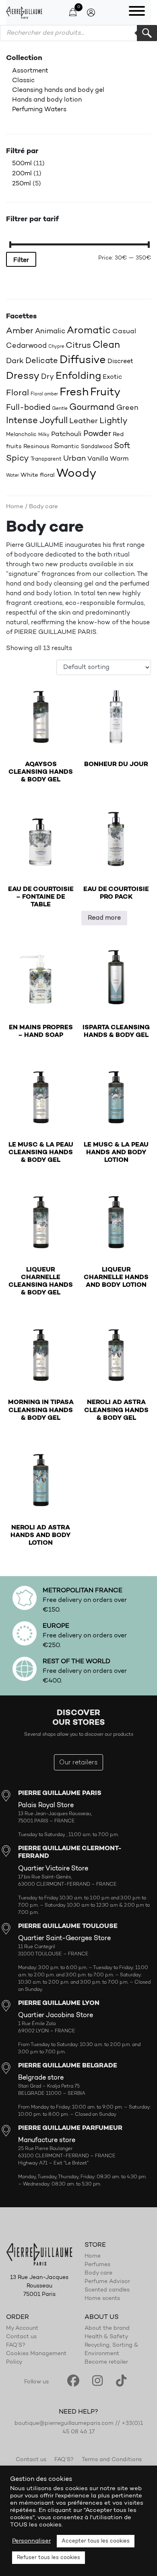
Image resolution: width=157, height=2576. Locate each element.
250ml (22, 184)
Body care (98, 2273)
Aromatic (89, 331)
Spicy (18, 458)
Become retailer (106, 2363)
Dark (15, 361)
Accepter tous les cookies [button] (96, 2541)
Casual (124, 331)
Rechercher (147, 33)
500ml (22, 164)
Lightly (114, 421)
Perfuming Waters (39, 110)
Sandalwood (97, 447)
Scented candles (107, 2290)
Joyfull (54, 421)
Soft (122, 446)
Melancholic (21, 435)
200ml (22, 174)
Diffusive (83, 360)
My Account (22, 2329)
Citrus (78, 346)
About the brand (107, 2329)
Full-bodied (28, 408)
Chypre (56, 347)
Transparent (46, 459)
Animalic (50, 331)
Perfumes (97, 2265)
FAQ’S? (16, 2346)
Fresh (74, 393)
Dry (48, 377)
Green (127, 408)
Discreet (120, 361)
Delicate (42, 361)
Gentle (60, 409)
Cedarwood (26, 346)
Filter (21, 260)
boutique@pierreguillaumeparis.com (64, 2424)
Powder (97, 434)
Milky (44, 435)
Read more (104, 918)
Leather (84, 421)
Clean (106, 345)
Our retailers (78, 1763)
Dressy (23, 376)
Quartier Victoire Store (53, 1869)
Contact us (21, 2337)
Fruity (105, 393)
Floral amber (44, 394)
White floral (38, 475)
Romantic (65, 447)
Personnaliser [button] (31, 2541)
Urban (74, 459)
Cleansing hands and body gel (58, 90)
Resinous (36, 447)
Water (12, 476)
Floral (18, 393)
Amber (20, 331)
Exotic (112, 377)
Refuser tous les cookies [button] (49, 2558)
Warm (119, 459)
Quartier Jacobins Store (56, 2015)
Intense (22, 421)
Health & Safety (106, 2337)
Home (15, 507)
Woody (76, 474)
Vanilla (98, 459)
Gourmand (92, 408)
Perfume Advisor (107, 2282)
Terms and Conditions (112, 2460)
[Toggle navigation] (137, 12)
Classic (23, 81)
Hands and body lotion (47, 100)
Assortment (30, 71)
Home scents (102, 2299)
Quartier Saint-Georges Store (64, 1938)
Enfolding (78, 376)
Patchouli (66, 434)
